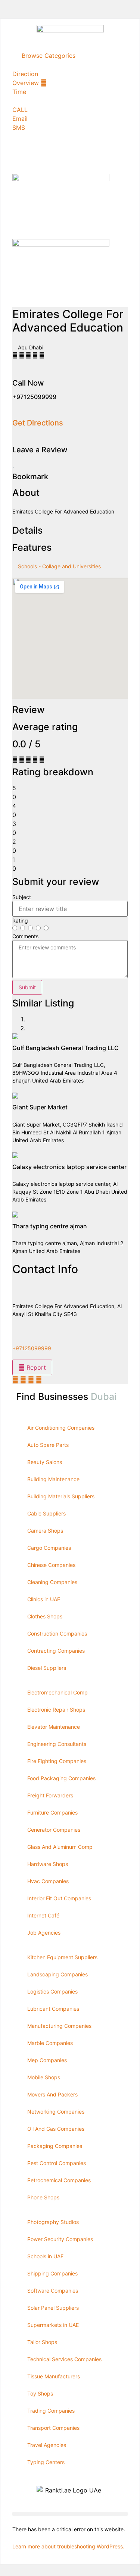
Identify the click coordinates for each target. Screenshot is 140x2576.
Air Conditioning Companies (61, 1428)
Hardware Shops (48, 1864)
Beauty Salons (45, 1462)
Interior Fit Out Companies (59, 1898)
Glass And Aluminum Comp (60, 1847)
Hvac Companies (48, 1881)
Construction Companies (57, 1633)
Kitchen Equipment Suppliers (62, 1957)
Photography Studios (53, 2222)
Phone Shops (43, 2197)
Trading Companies (51, 2411)
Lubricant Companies (53, 2009)
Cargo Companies (49, 1548)
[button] (70, 2514)
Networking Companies (56, 2112)
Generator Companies (54, 1830)
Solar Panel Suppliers (53, 2308)
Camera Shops (45, 1531)
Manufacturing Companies (59, 2026)
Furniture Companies (52, 1812)
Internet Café (43, 1915)
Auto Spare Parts (48, 1445)
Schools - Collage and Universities (59, 566)
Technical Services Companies (64, 2359)
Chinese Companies (51, 1565)
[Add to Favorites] (13, 465)
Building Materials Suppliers (61, 1496)
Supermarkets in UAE (53, 2325)
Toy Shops (40, 2393)
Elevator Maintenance (54, 1727)
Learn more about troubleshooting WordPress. (68, 2546)
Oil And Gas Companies (56, 2129)
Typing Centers (46, 2462)
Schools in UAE (45, 2256)
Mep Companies (47, 2060)
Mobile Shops (44, 2077)
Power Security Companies (60, 2239)
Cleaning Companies (52, 1582)
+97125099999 (32, 1348)
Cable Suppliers (46, 1513)
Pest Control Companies (57, 2163)
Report (35, 1367)
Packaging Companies (55, 2146)
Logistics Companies (52, 1991)
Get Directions (38, 423)
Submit (27, 987)
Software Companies (53, 2291)
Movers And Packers (52, 2094)
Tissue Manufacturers (54, 2376)
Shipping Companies (52, 2273)
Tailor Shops (42, 2342)
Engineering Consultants (57, 1744)
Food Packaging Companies (61, 1778)
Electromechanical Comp (57, 1692)
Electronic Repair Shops (56, 1710)
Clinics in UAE (44, 1599)
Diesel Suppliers (47, 1668)
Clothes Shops (45, 1616)
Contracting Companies (56, 1651)
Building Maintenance (53, 1479)
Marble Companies (50, 2043)
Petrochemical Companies (59, 2180)
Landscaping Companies (57, 1974)
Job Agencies (44, 1933)
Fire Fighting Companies (57, 1761)
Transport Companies (53, 2428)
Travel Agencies (47, 2445)
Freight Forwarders (50, 1795)
